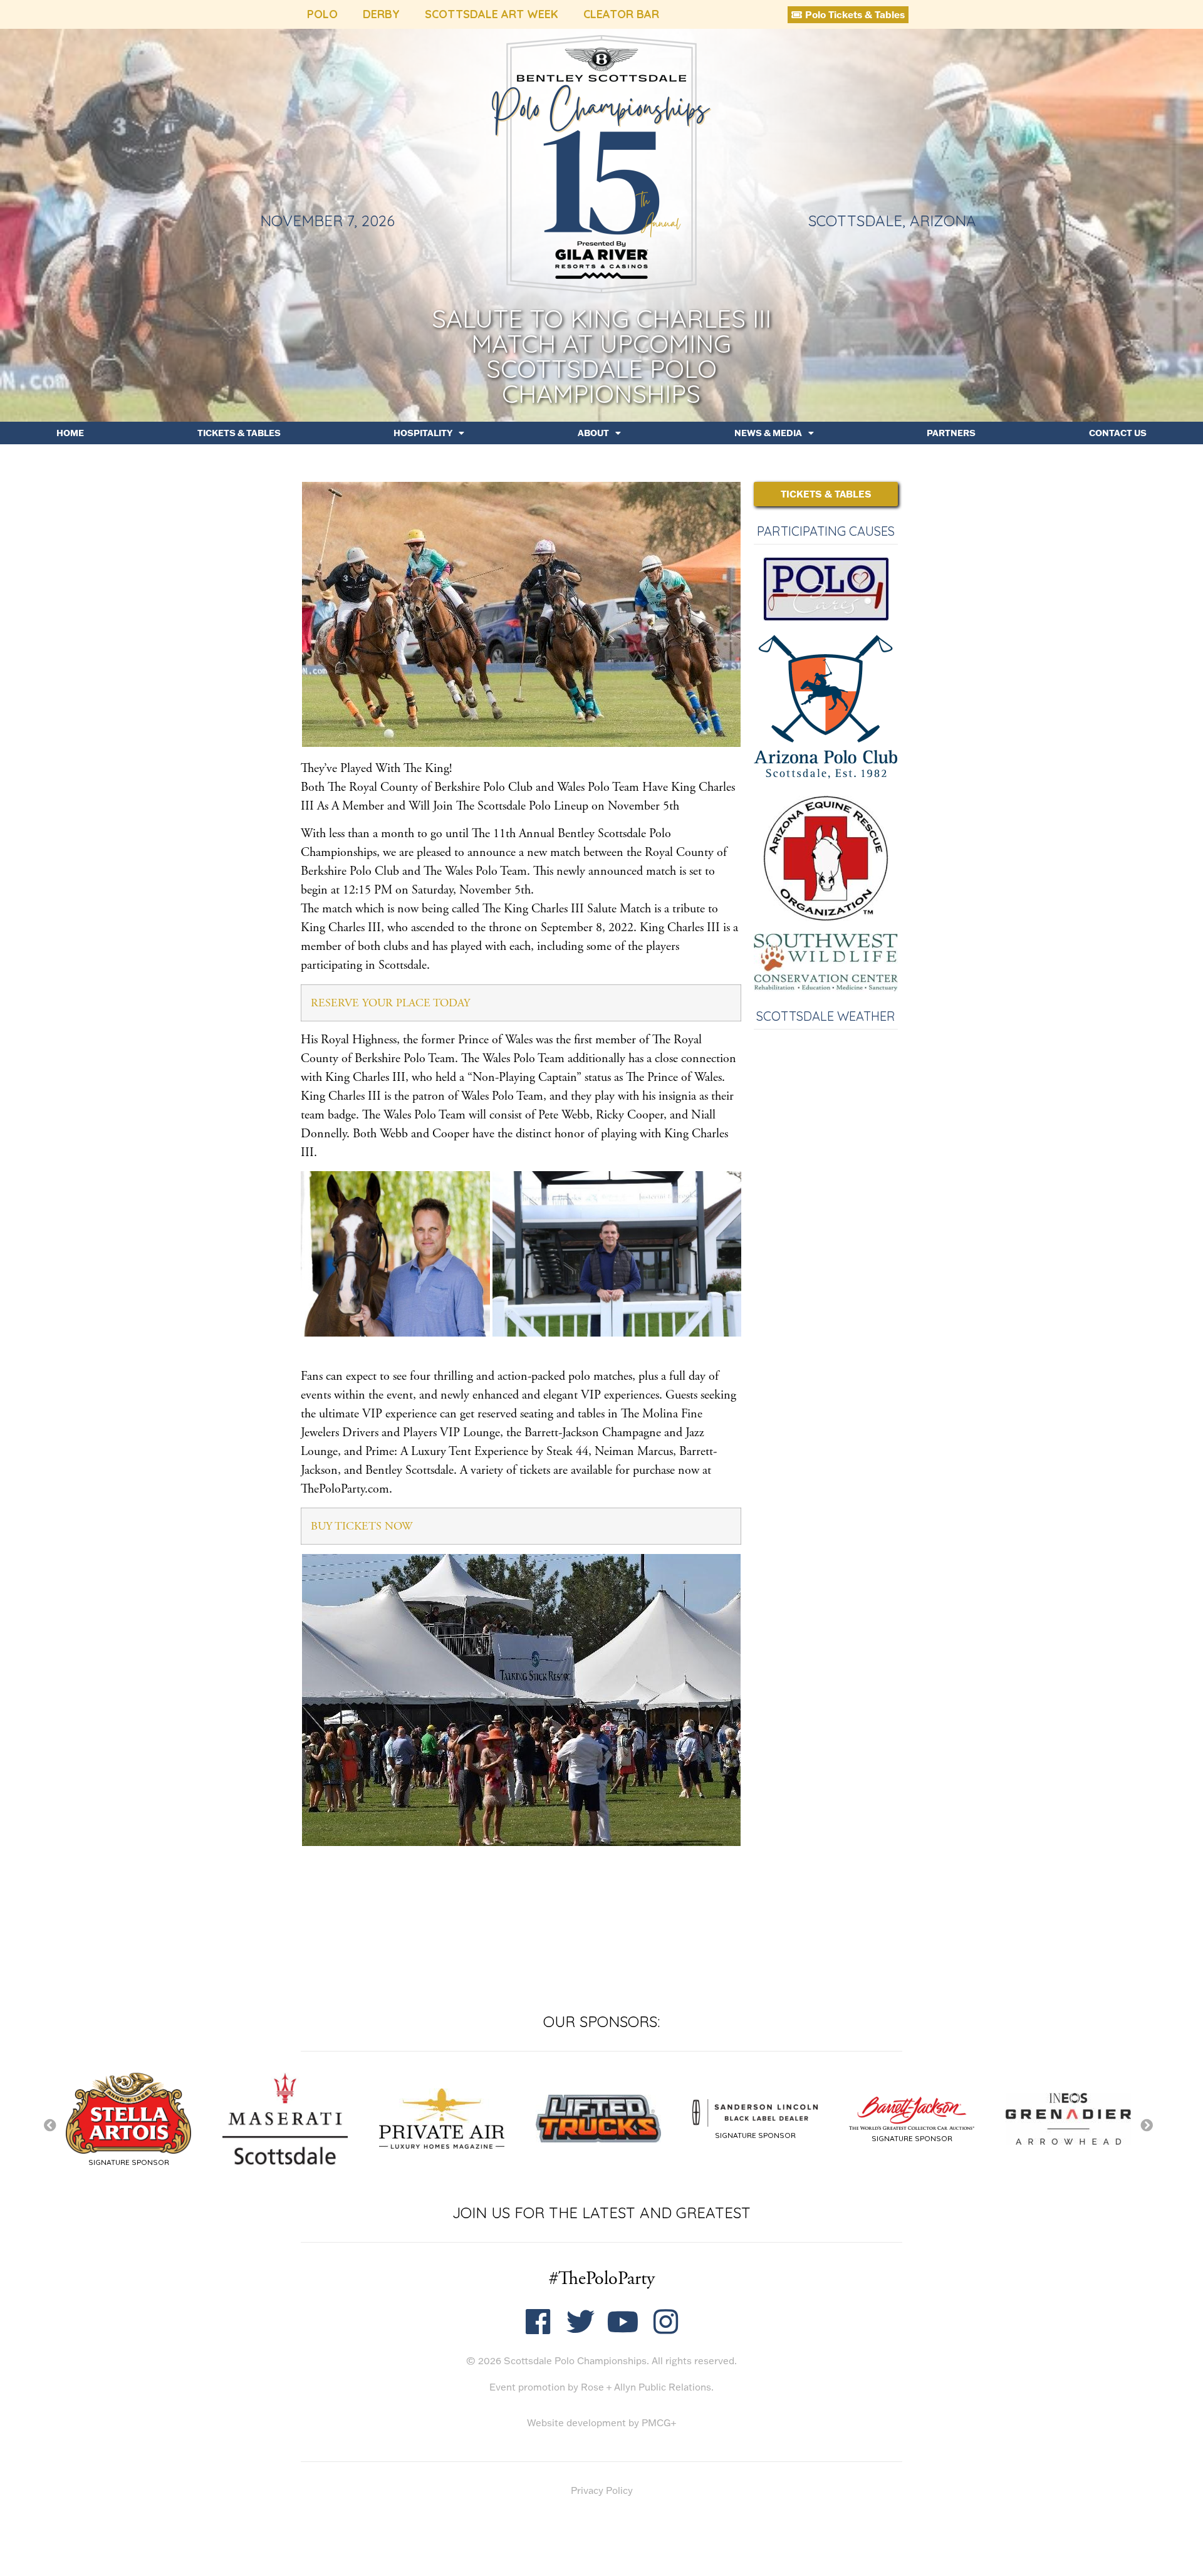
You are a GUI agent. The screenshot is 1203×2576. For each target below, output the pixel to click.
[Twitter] (581, 2322)
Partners (951, 433)
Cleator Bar (621, 14)
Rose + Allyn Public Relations (646, 2387)
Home (70, 433)
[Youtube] (623, 2322)
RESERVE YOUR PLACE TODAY (390, 1003)
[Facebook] (538, 2322)
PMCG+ (659, 2423)
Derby (381, 14)
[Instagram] (666, 2322)
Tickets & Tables (239, 433)
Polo (322, 14)
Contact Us (1118, 433)
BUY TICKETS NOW (362, 1526)
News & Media (768, 433)
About (593, 433)
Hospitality (423, 433)
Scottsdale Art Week (492, 14)
